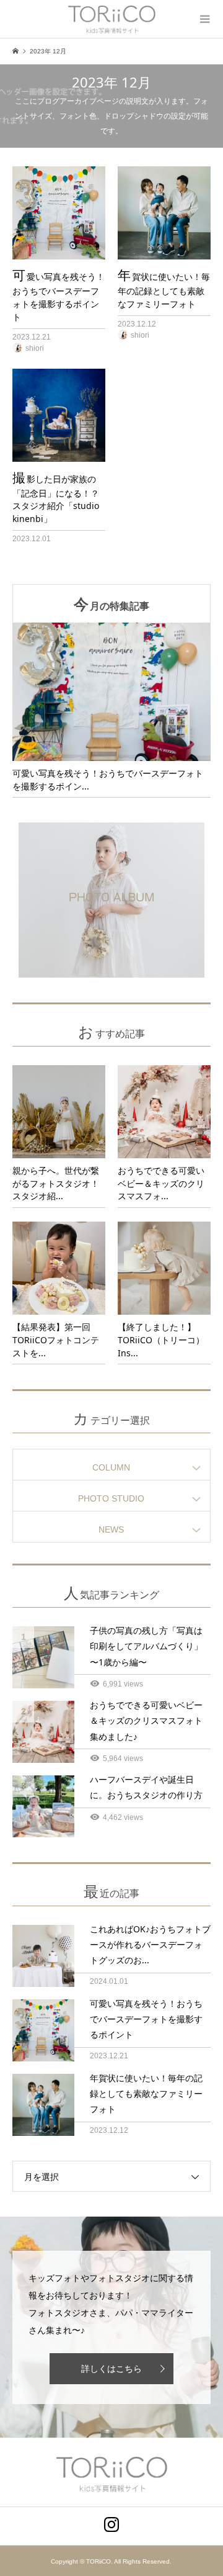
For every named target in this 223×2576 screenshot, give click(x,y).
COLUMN (111, 1467)
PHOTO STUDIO (111, 1498)
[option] (111, 710)
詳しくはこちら (111, 2369)
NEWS (111, 1529)
